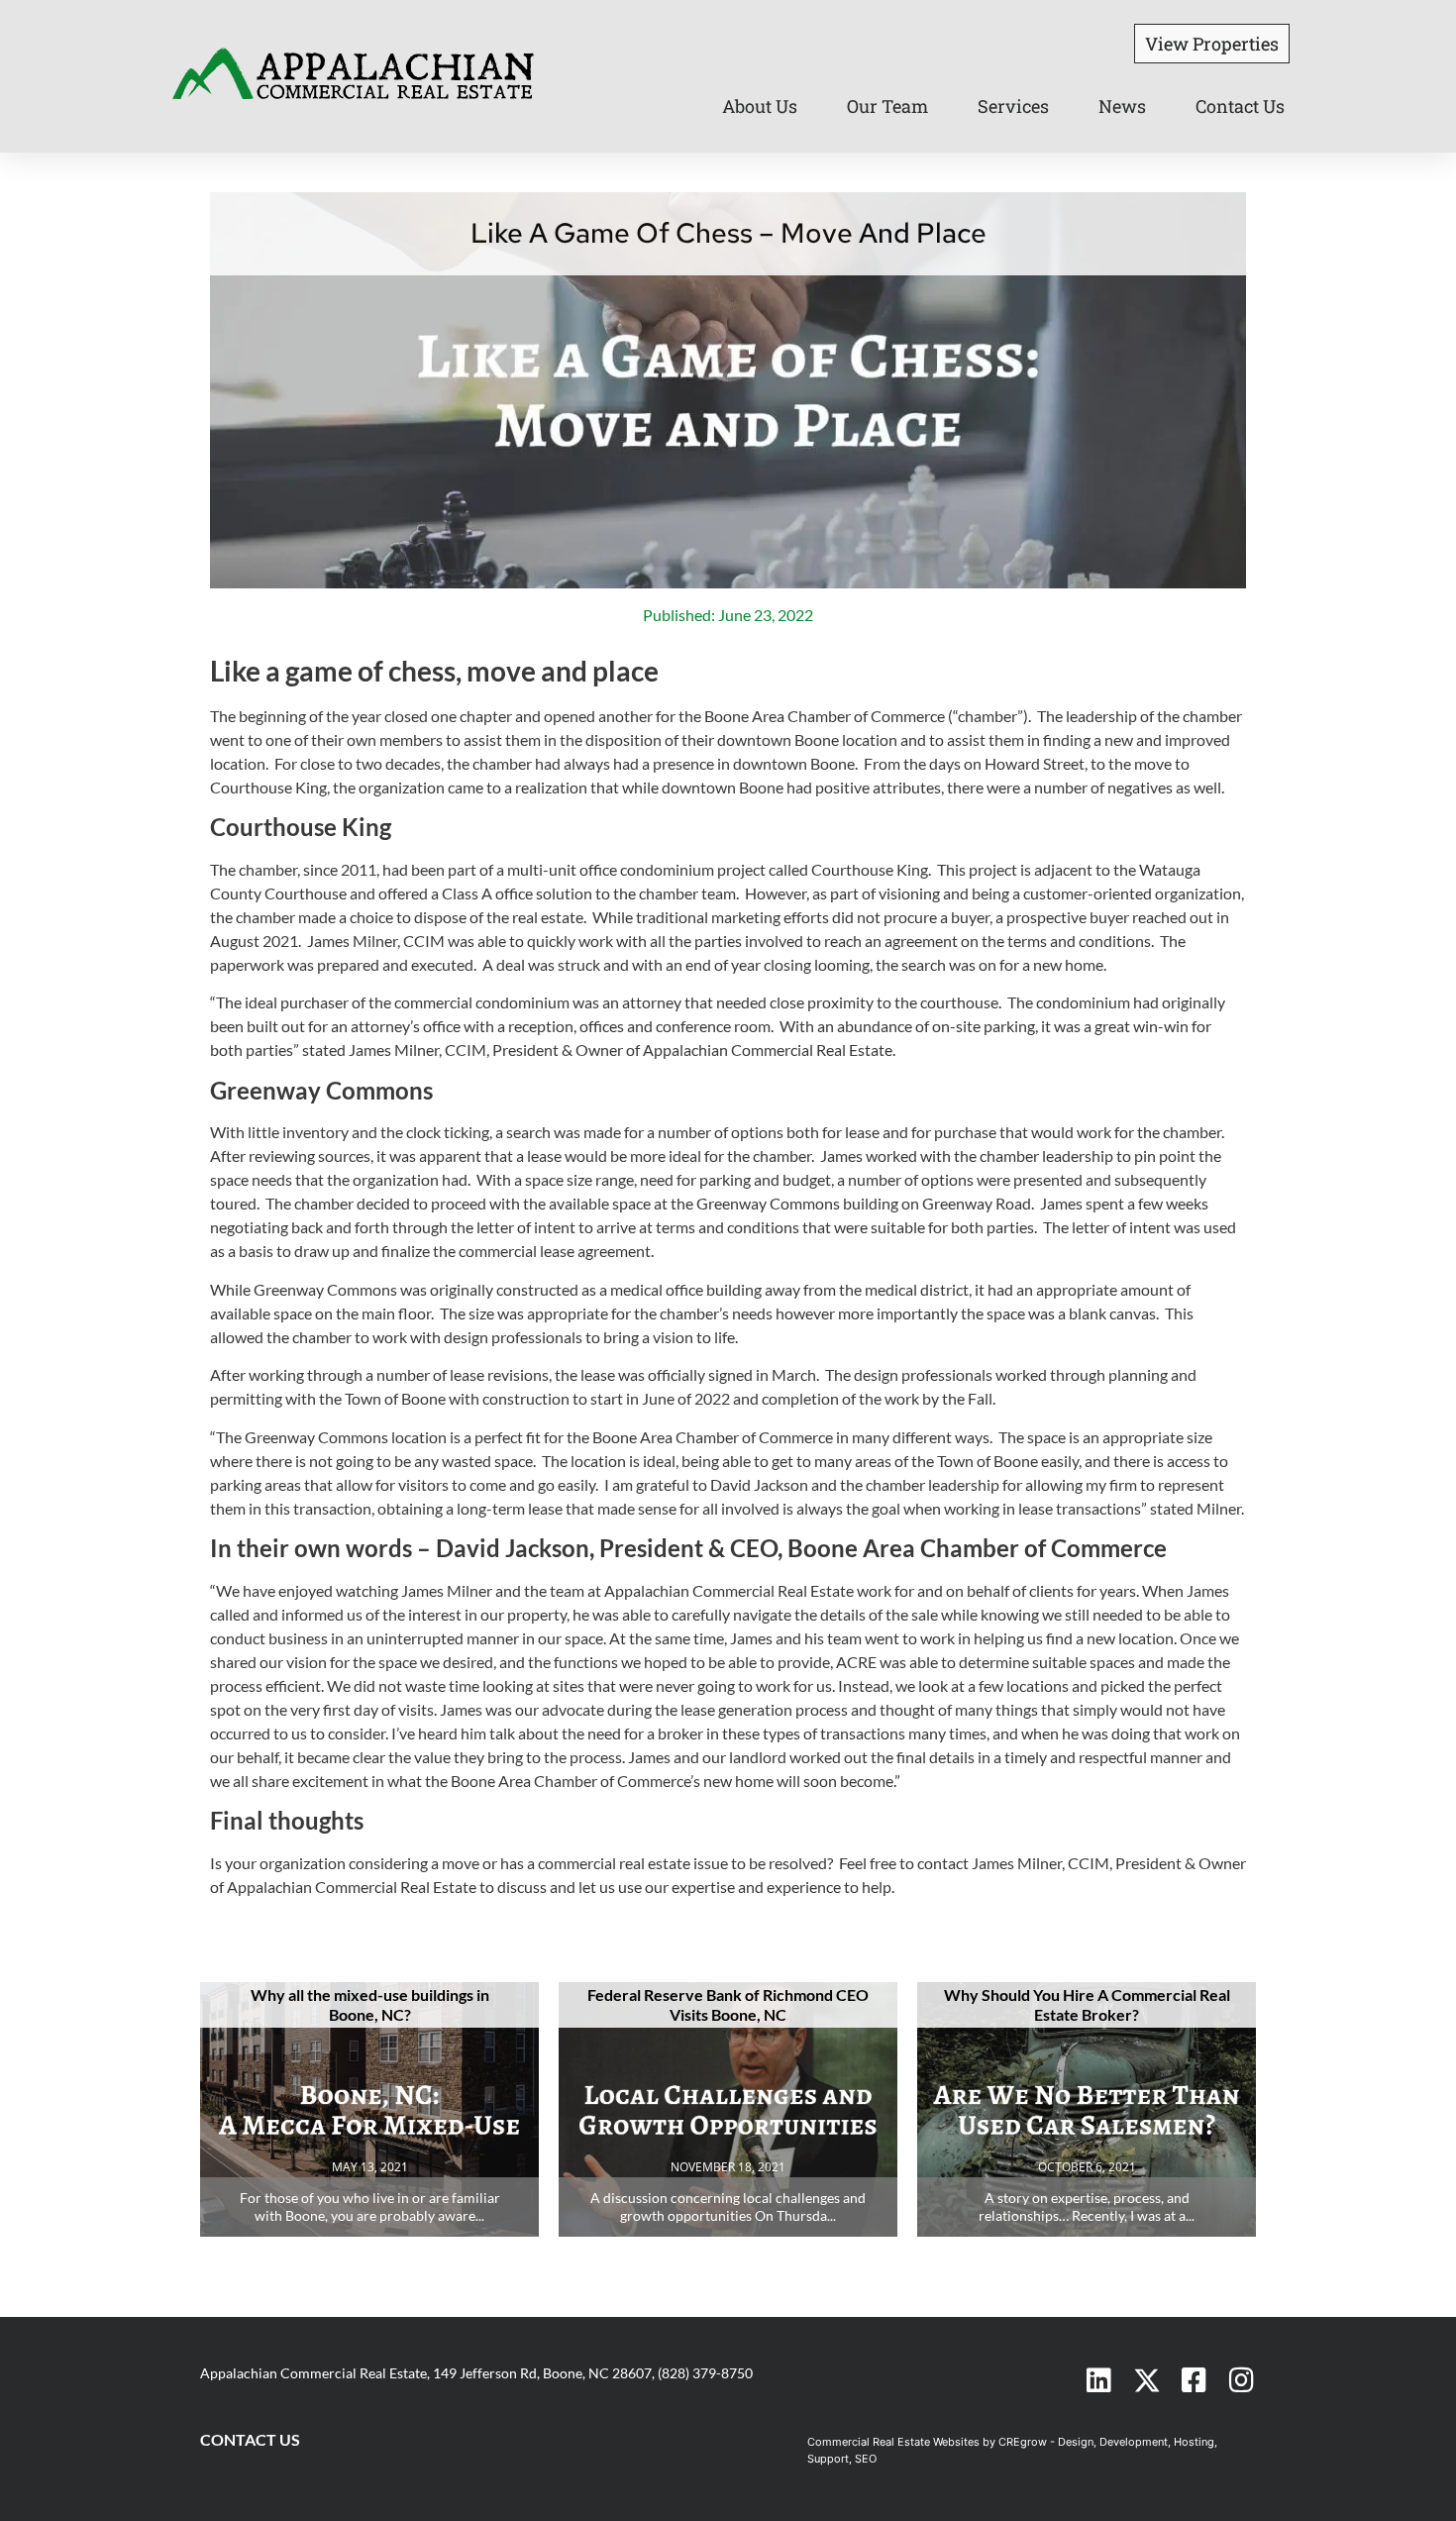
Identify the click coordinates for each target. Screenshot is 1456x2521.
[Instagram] (1242, 2380)
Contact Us (1240, 106)
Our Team (887, 106)
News (1122, 106)
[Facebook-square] (1195, 2380)
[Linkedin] (1099, 2380)
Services (1013, 106)
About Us (760, 106)
